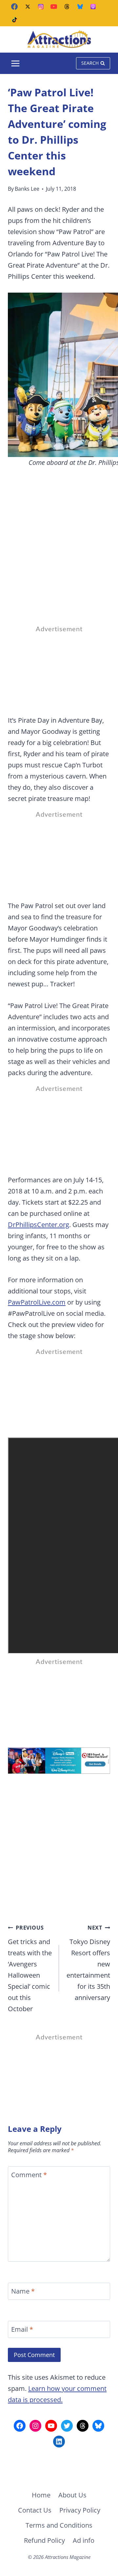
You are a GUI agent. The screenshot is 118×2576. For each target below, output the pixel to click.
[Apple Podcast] (93, 7)
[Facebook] (14, 7)
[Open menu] (16, 63)
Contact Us (35, 2510)
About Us (72, 2495)
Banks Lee (27, 189)
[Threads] (67, 7)
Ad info (84, 2540)
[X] (28, 7)
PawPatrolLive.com (37, 1302)
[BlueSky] (80, 7)
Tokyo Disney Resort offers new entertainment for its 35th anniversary (88, 1963)
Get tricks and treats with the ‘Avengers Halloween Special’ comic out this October (30, 1969)
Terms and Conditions (59, 2525)
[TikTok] (14, 20)
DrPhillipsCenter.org (39, 1225)
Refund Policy (44, 2540)
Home (41, 2495)
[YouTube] (54, 7)
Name (23, 2291)
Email (22, 2329)
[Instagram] (41, 7)
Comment (29, 2175)
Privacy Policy (80, 2510)
